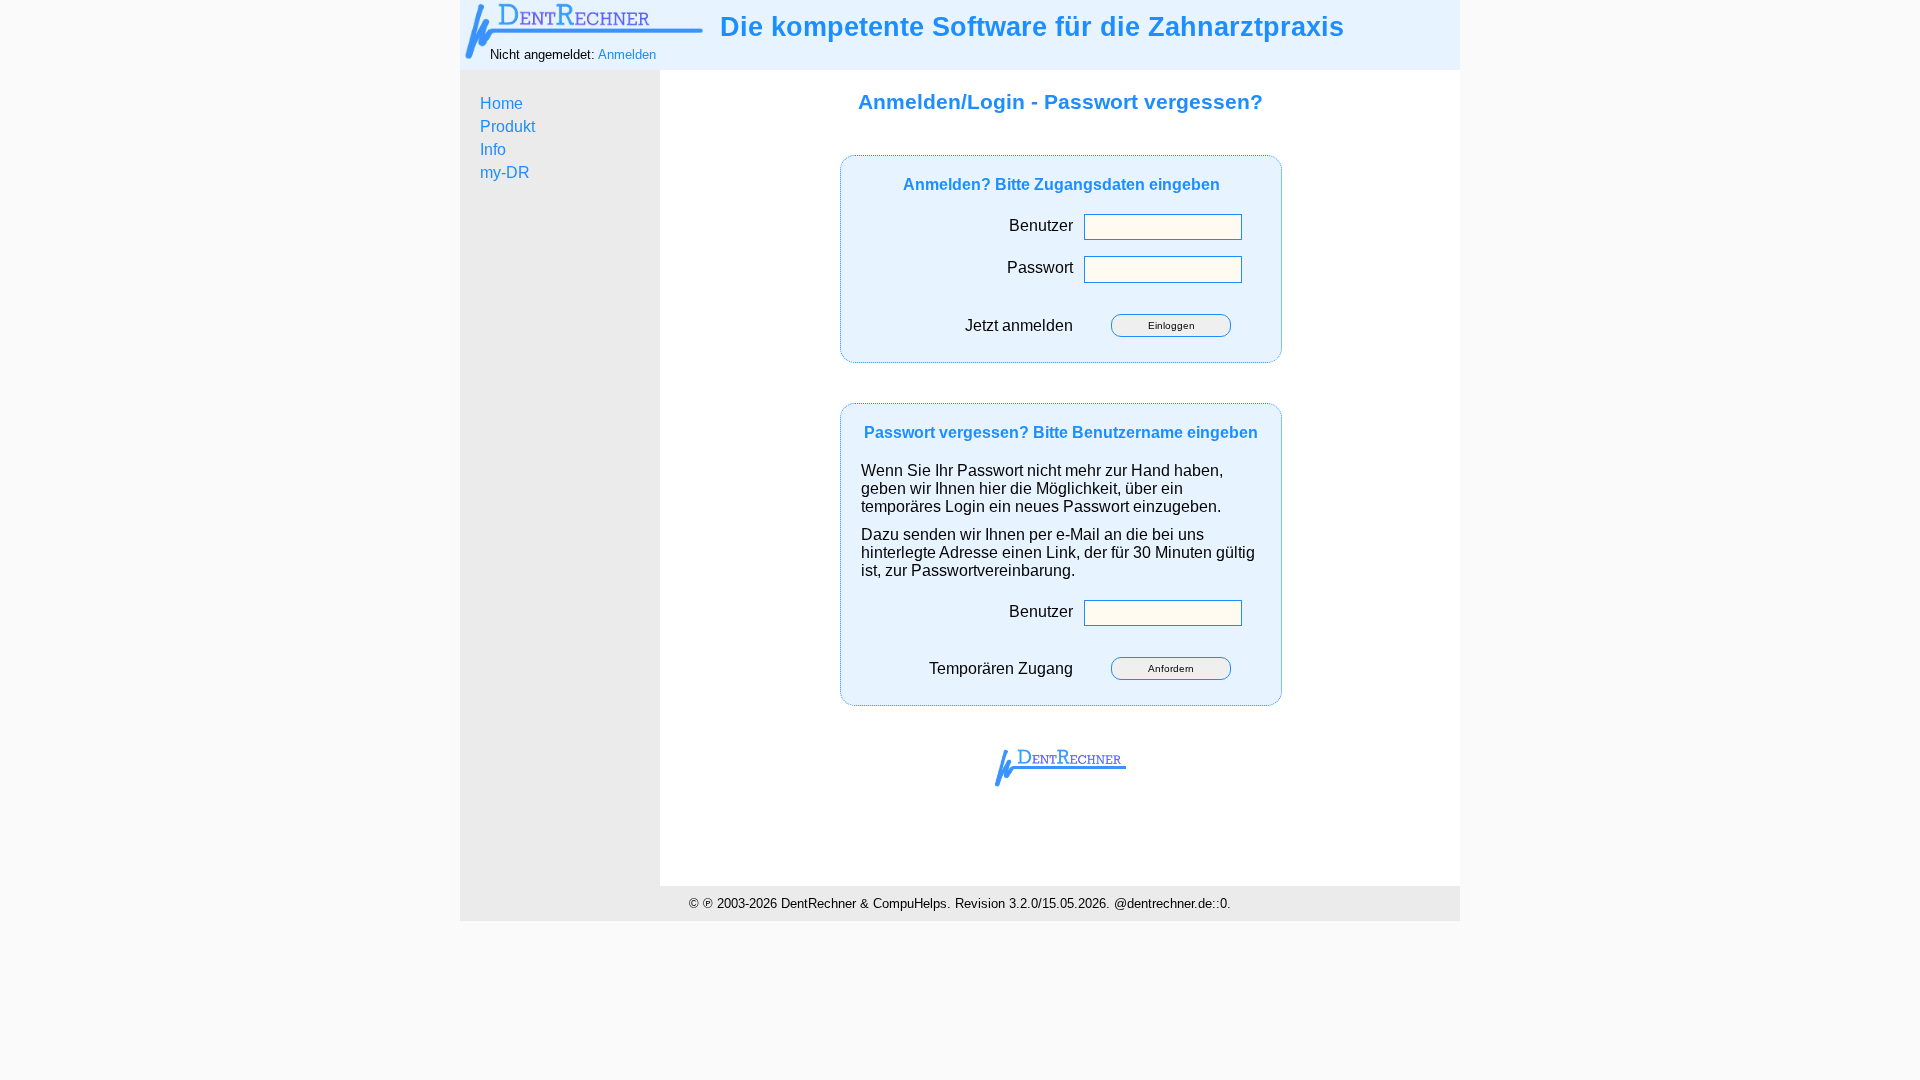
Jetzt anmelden (1023, 325)
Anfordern (1171, 668)
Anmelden (627, 54)
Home (501, 103)
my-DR (505, 172)
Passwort (1044, 267)
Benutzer (1045, 225)
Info (493, 149)
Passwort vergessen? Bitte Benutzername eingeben (1061, 432)
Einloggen (1171, 325)
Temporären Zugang (1005, 668)
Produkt (507, 126)
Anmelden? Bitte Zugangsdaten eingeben (1061, 184)
